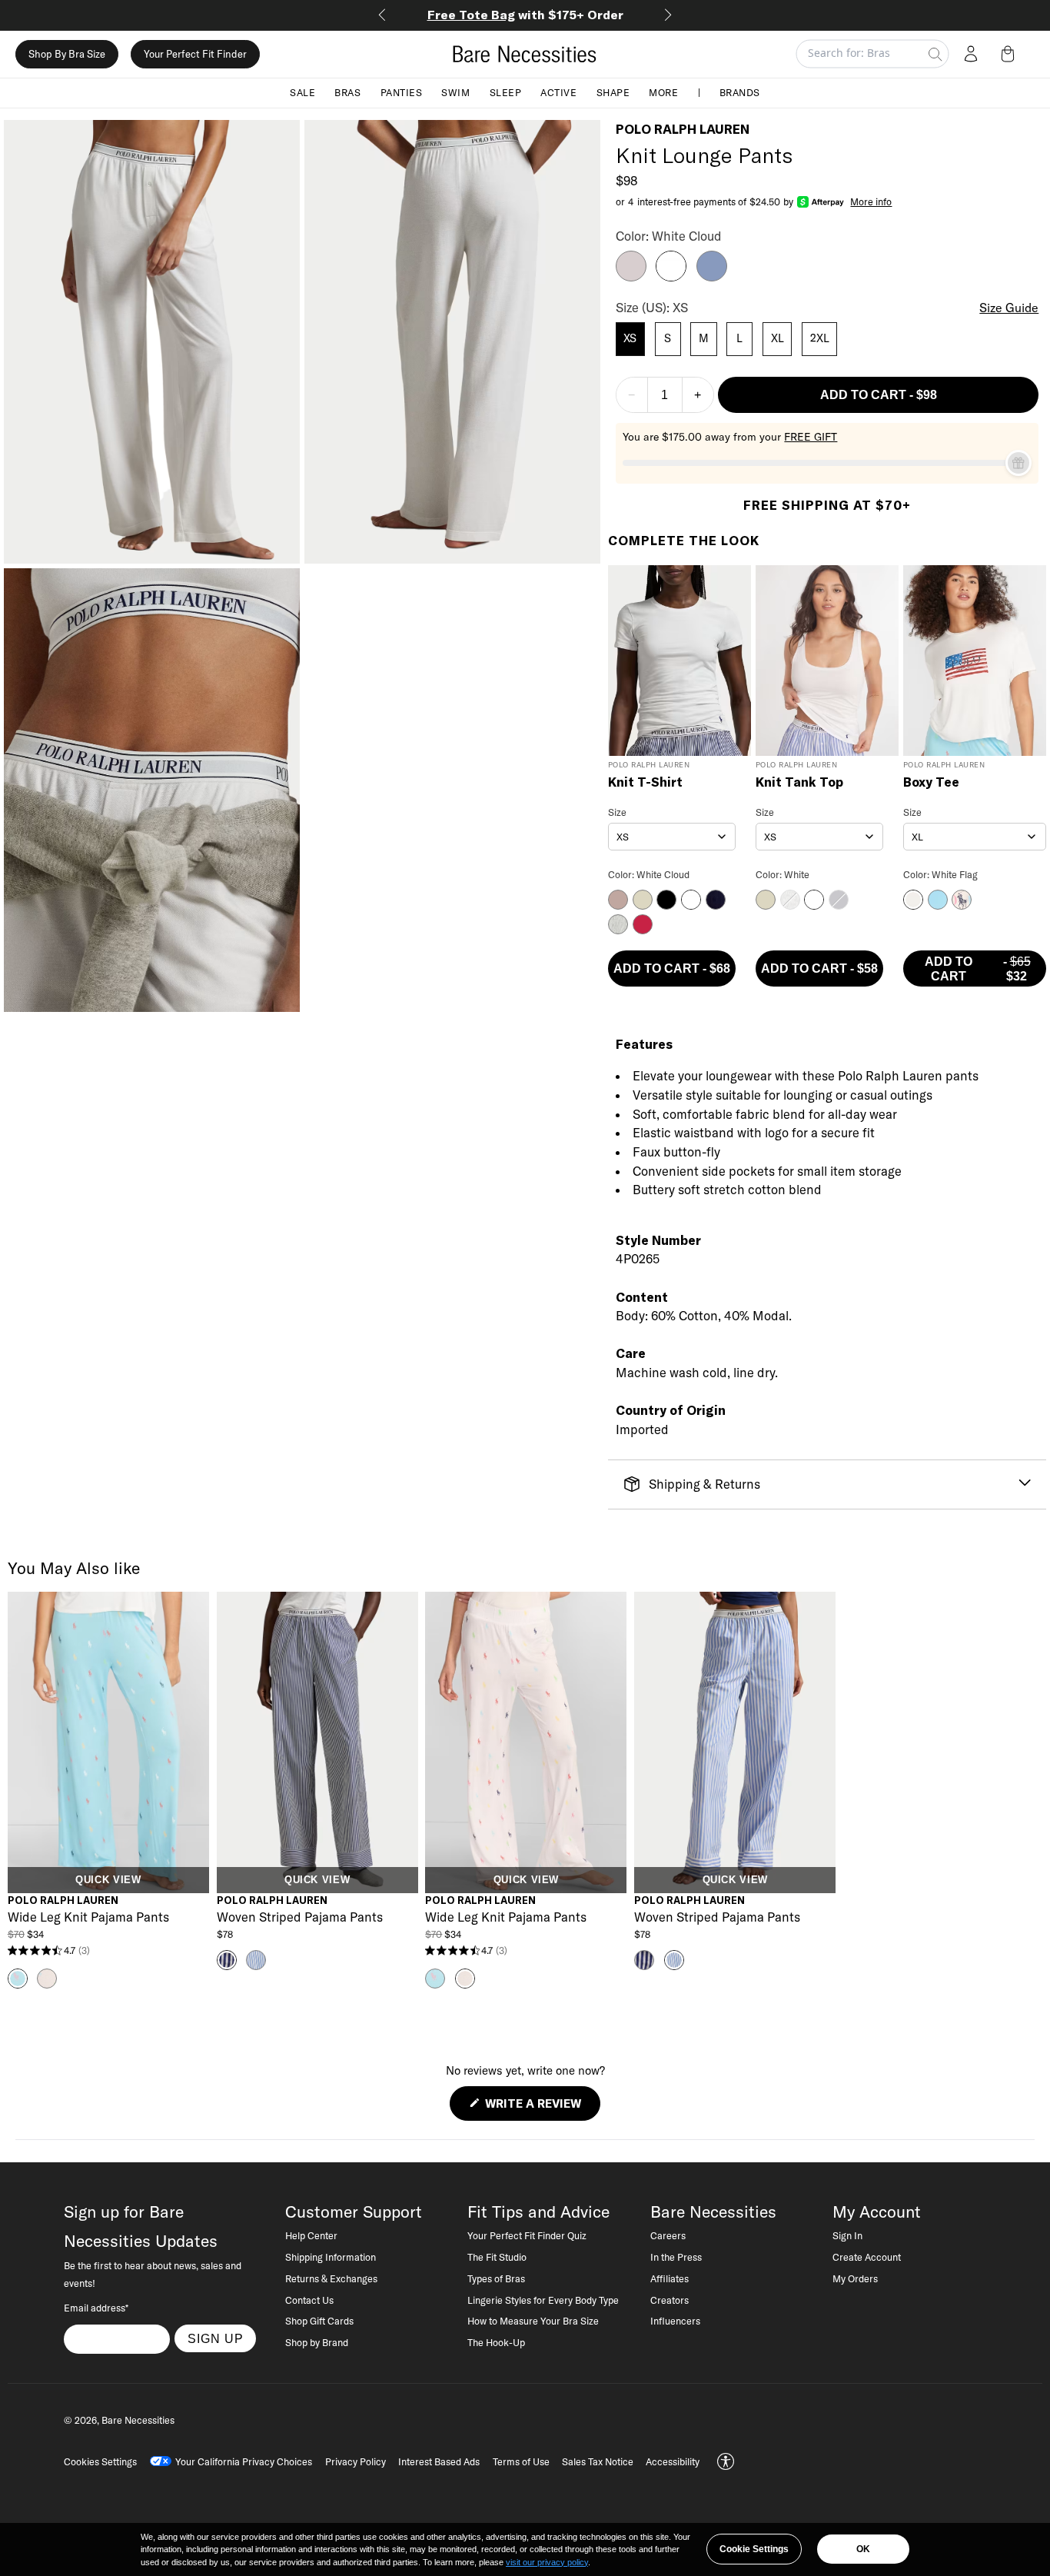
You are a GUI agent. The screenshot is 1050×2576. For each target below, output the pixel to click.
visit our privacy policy (547, 2562)
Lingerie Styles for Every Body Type (543, 2300)
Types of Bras (496, 2278)
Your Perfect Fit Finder (195, 54)
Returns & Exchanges (331, 2278)
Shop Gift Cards (319, 2321)
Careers (668, 2235)
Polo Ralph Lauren (683, 129)
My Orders (855, 2278)
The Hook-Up (496, 2342)
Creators (670, 2300)
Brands (740, 92)
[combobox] (672, 837)
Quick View (108, 1880)
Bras (347, 92)
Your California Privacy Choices (244, 2461)
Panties (402, 92)
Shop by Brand (317, 2342)
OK (863, 2549)
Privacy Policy (356, 2461)
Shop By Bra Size (67, 54)
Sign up (216, 2338)
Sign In (847, 2235)
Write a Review (541, 2108)
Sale (302, 92)
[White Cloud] (671, 277)
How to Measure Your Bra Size (533, 2321)
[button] (1011, 54)
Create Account (867, 2257)
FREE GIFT (811, 437)
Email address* (96, 2308)
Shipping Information (331, 2257)
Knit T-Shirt (645, 783)
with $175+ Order (525, 15)
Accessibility (673, 2461)
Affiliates (670, 2278)
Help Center (311, 2235)
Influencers (675, 2321)
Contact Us (309, 2300)
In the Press (676, 2257)
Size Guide (1009, 308)
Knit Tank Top (799, 783)
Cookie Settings (754, 2549)
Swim (455, 92)
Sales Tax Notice (598, 2461)
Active (558, 92)
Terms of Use (521, 2461)
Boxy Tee (931, 783)
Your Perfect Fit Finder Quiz (527, 2235)
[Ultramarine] (712, 277)
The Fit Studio (497, 2257)
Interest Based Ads (439, 2461)
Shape (613, 92)
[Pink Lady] (631, 277)
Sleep (506, 92)
